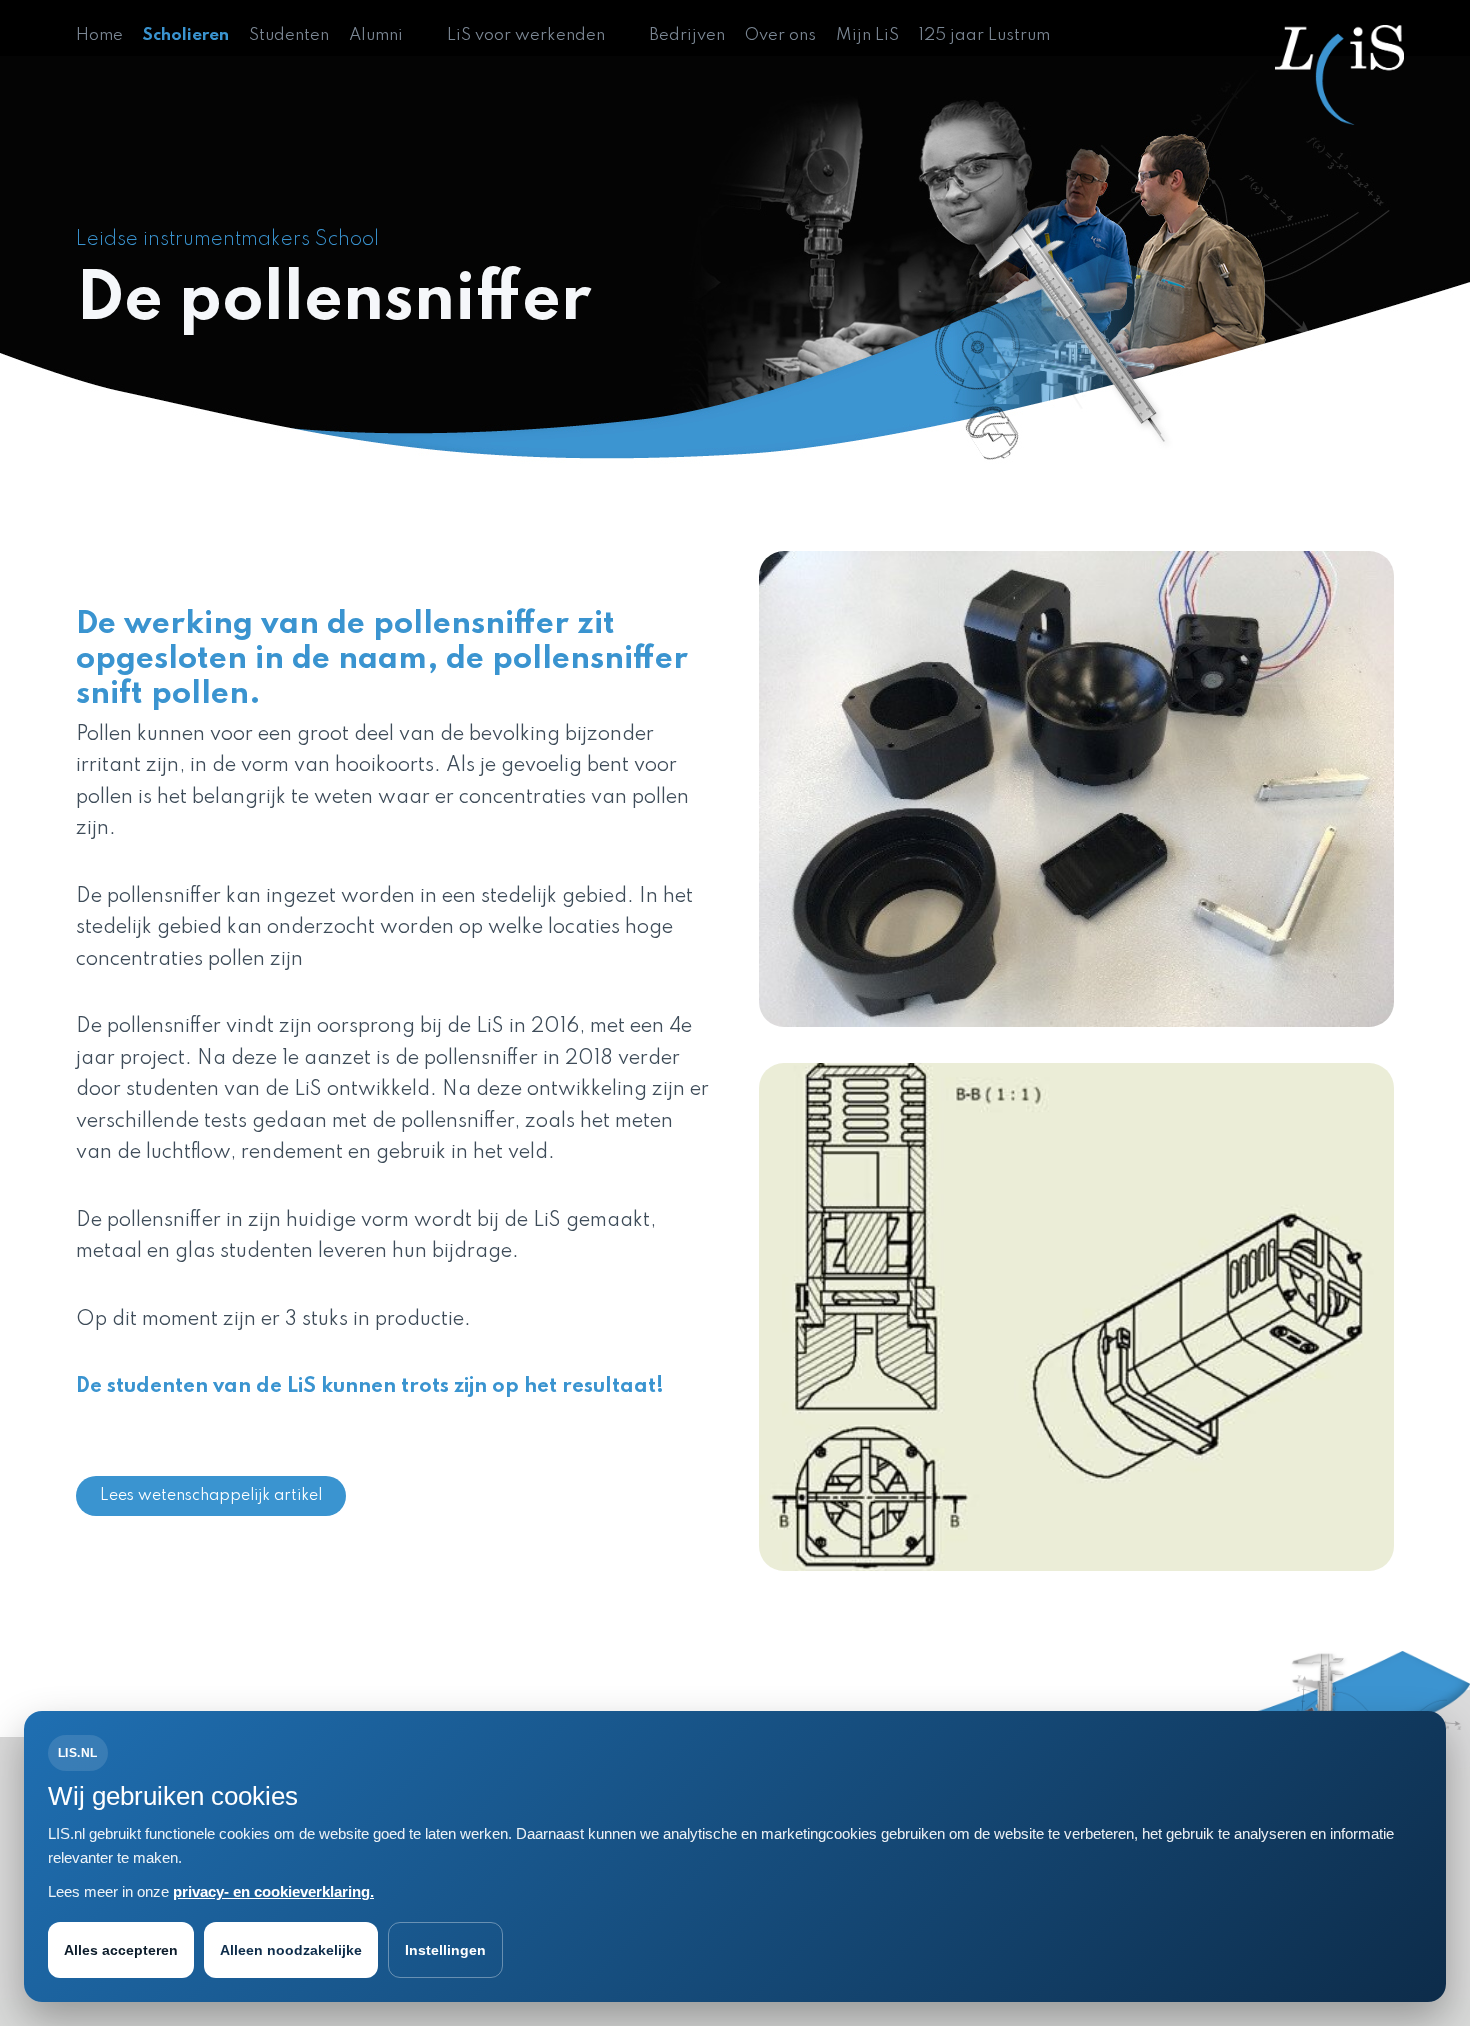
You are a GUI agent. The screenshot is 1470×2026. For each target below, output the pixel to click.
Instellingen (445, 1950)
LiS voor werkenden (526, 35)
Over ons (780, 35)
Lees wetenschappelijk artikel (211, 1496)
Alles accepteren (121, 1950)
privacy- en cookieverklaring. (273, 1891)
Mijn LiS (867, 35)
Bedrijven (687, 35)
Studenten (289, 35)
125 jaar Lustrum (984, 35)
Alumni (376, 35)
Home (99, 35)
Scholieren (186, 35)
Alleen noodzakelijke (291, 1950)
